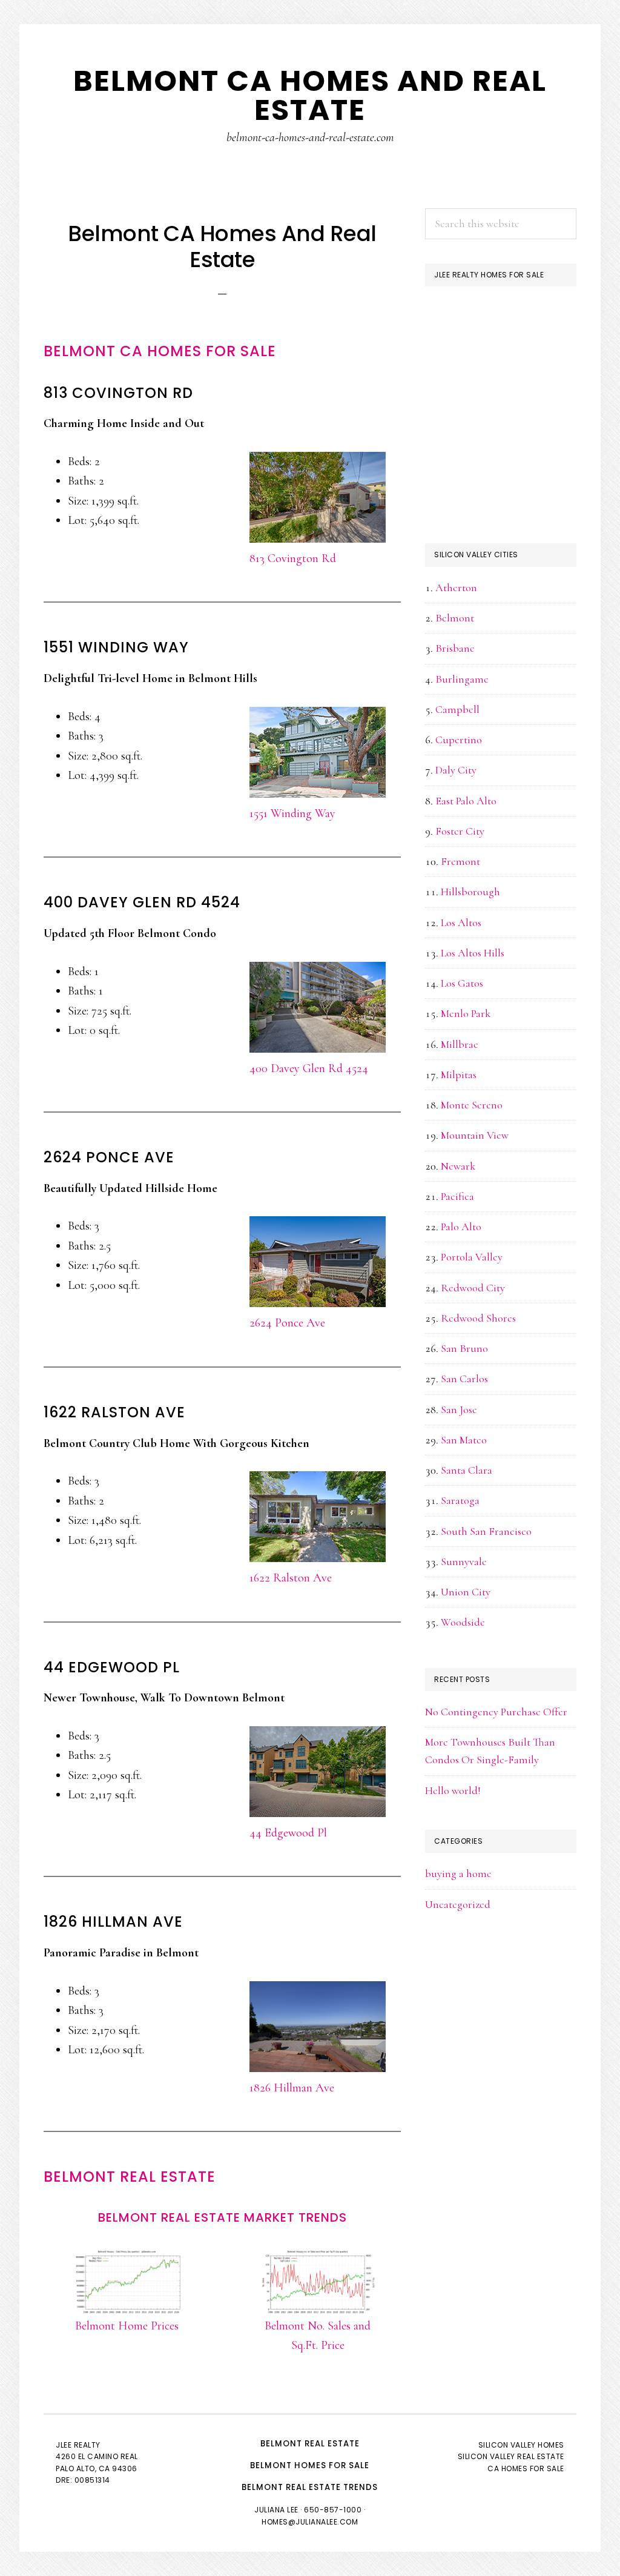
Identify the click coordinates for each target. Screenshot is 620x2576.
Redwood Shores (478, 1318)
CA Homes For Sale (526, 2468)
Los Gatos (462, 983)
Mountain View (475, 1135)
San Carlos (464, 1379)
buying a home (458, 1873)
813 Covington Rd (293, 558)
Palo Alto (461, 1227)
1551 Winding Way (292, 813)
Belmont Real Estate (130, 2177)
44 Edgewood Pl (288, 1833)
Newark (458, 1166)
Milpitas (459, 1074)
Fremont (460, 861)
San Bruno (464, 1348)
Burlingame (462, 679)
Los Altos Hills (473, 953)
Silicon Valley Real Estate (511, 2456)
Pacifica (457, 1196)
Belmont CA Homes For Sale (160, 351)
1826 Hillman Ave (292, 2088)
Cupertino (459, 740)
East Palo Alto (466, 801)
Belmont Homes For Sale (310, 2465)
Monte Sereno (472, 1105)
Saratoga (460, 1500)
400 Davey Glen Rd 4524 (309, 1068)
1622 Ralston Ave (291, 1578)
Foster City (460, 831)
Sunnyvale (464, 1561)
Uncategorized (458, 1904)
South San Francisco (486, 1531)
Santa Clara (467, 1470)
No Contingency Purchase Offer (496, 1712)
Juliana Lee (276, 2510)
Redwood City (473, 1288)
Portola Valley (472, 1257)
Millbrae (460, 1044)
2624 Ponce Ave (287, 1323)
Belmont (455, 618)
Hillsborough (470, 892)
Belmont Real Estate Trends (310, 2487)
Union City (466, 1592)
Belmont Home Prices (127, 2326)
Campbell (457, 709)
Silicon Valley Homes (521, 2445)
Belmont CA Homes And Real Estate (310, 95)
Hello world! (453, 1790)
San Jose (459, 1409)
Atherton (456, 588)
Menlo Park (466, 1013)
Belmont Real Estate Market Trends (223, 2217)
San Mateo (464, 1440)
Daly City (456, 770)
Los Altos (461, 922)
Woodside (463, 1622)
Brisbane (455, 648)
